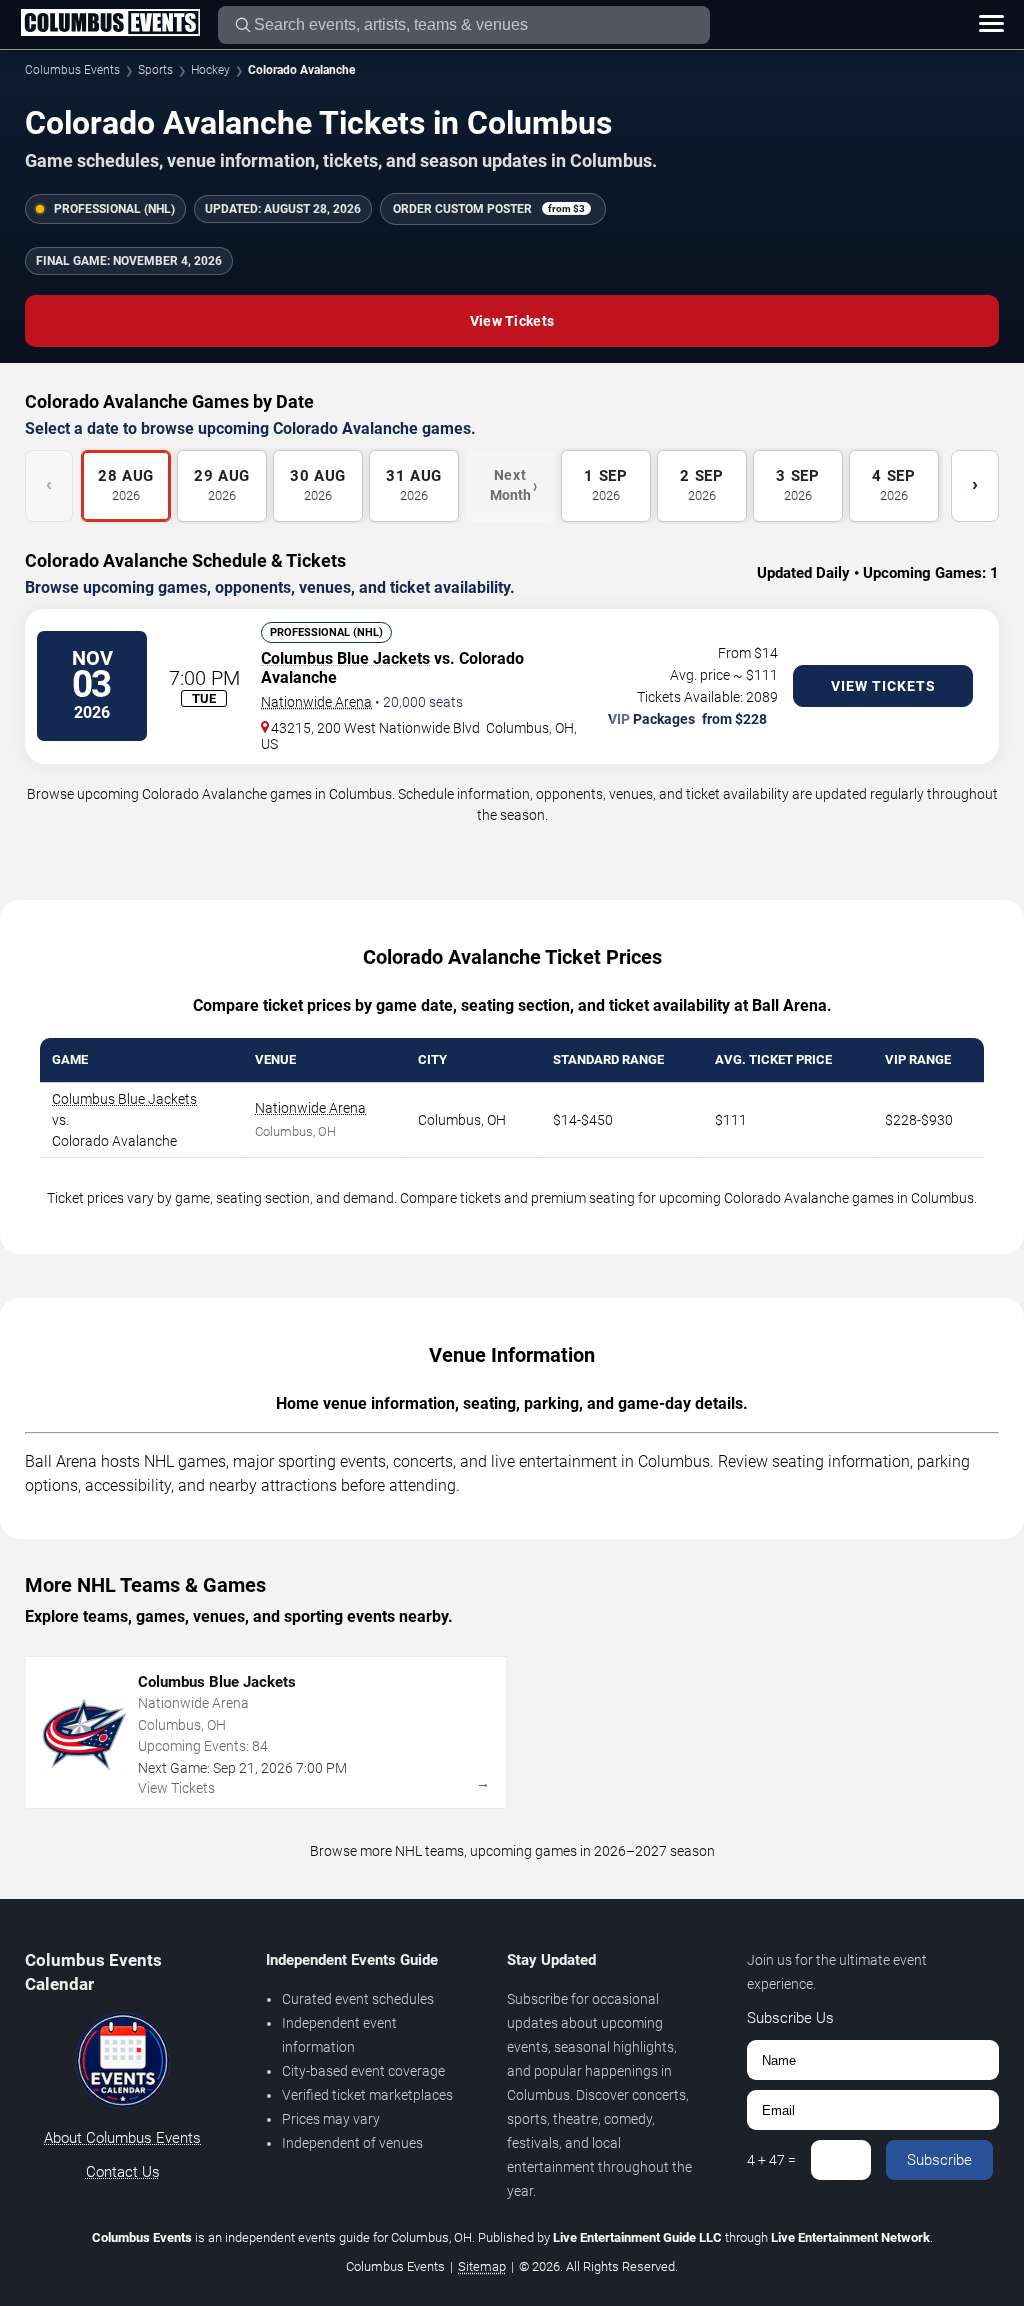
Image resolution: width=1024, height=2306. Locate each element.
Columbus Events (72, 70)
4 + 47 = (771, 2160)
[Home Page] (110, 24)
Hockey (210, 70)
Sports (155, 70)
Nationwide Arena (316, 702)
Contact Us (123, 2172)
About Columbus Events (122, 2138)
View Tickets (512, 321)
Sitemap (482, 2266)
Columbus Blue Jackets (345, 658)
